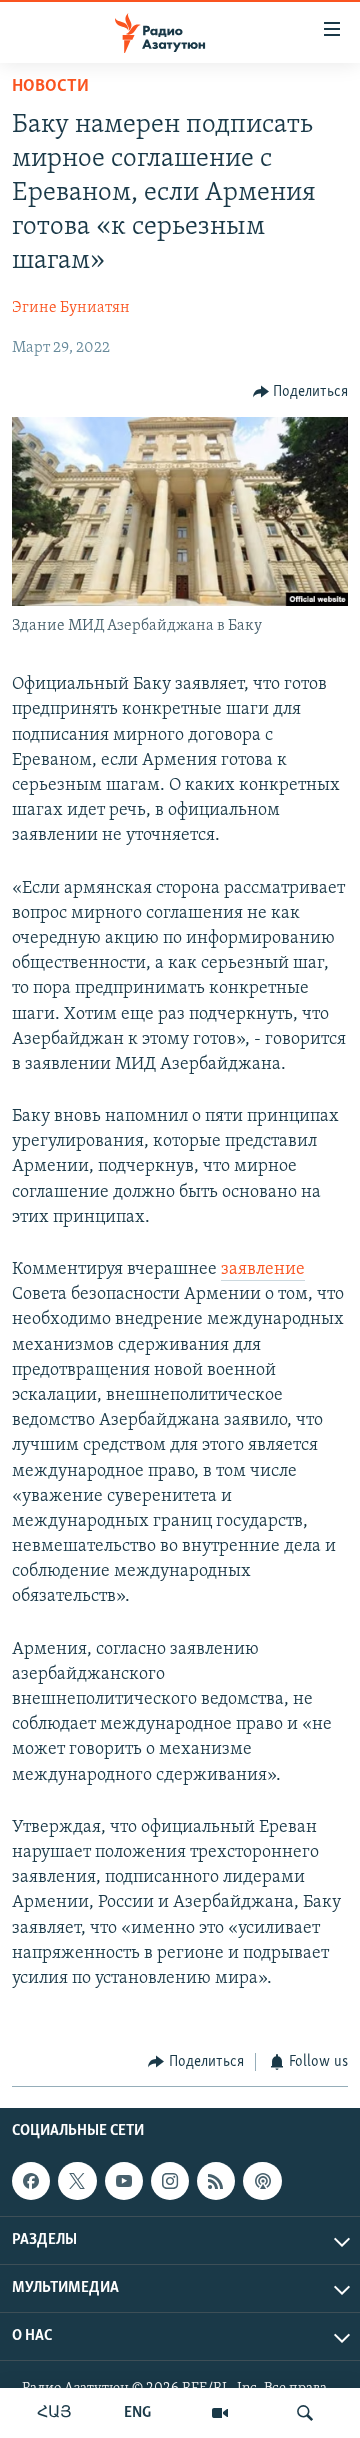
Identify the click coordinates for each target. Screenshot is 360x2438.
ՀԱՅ (54, 2413)
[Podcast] (262, 2181)
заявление (263, 1270)
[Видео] (220, 2413)
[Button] (301, 392)
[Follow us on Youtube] (124, 2181)
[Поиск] (305, 2413)
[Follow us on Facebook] (31, 2181)
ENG (137, 2413)
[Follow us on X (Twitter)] (77, 2181)
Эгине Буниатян (71, 308)
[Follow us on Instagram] (170, 2181)
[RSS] (216, 2181)
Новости (50, 87)
